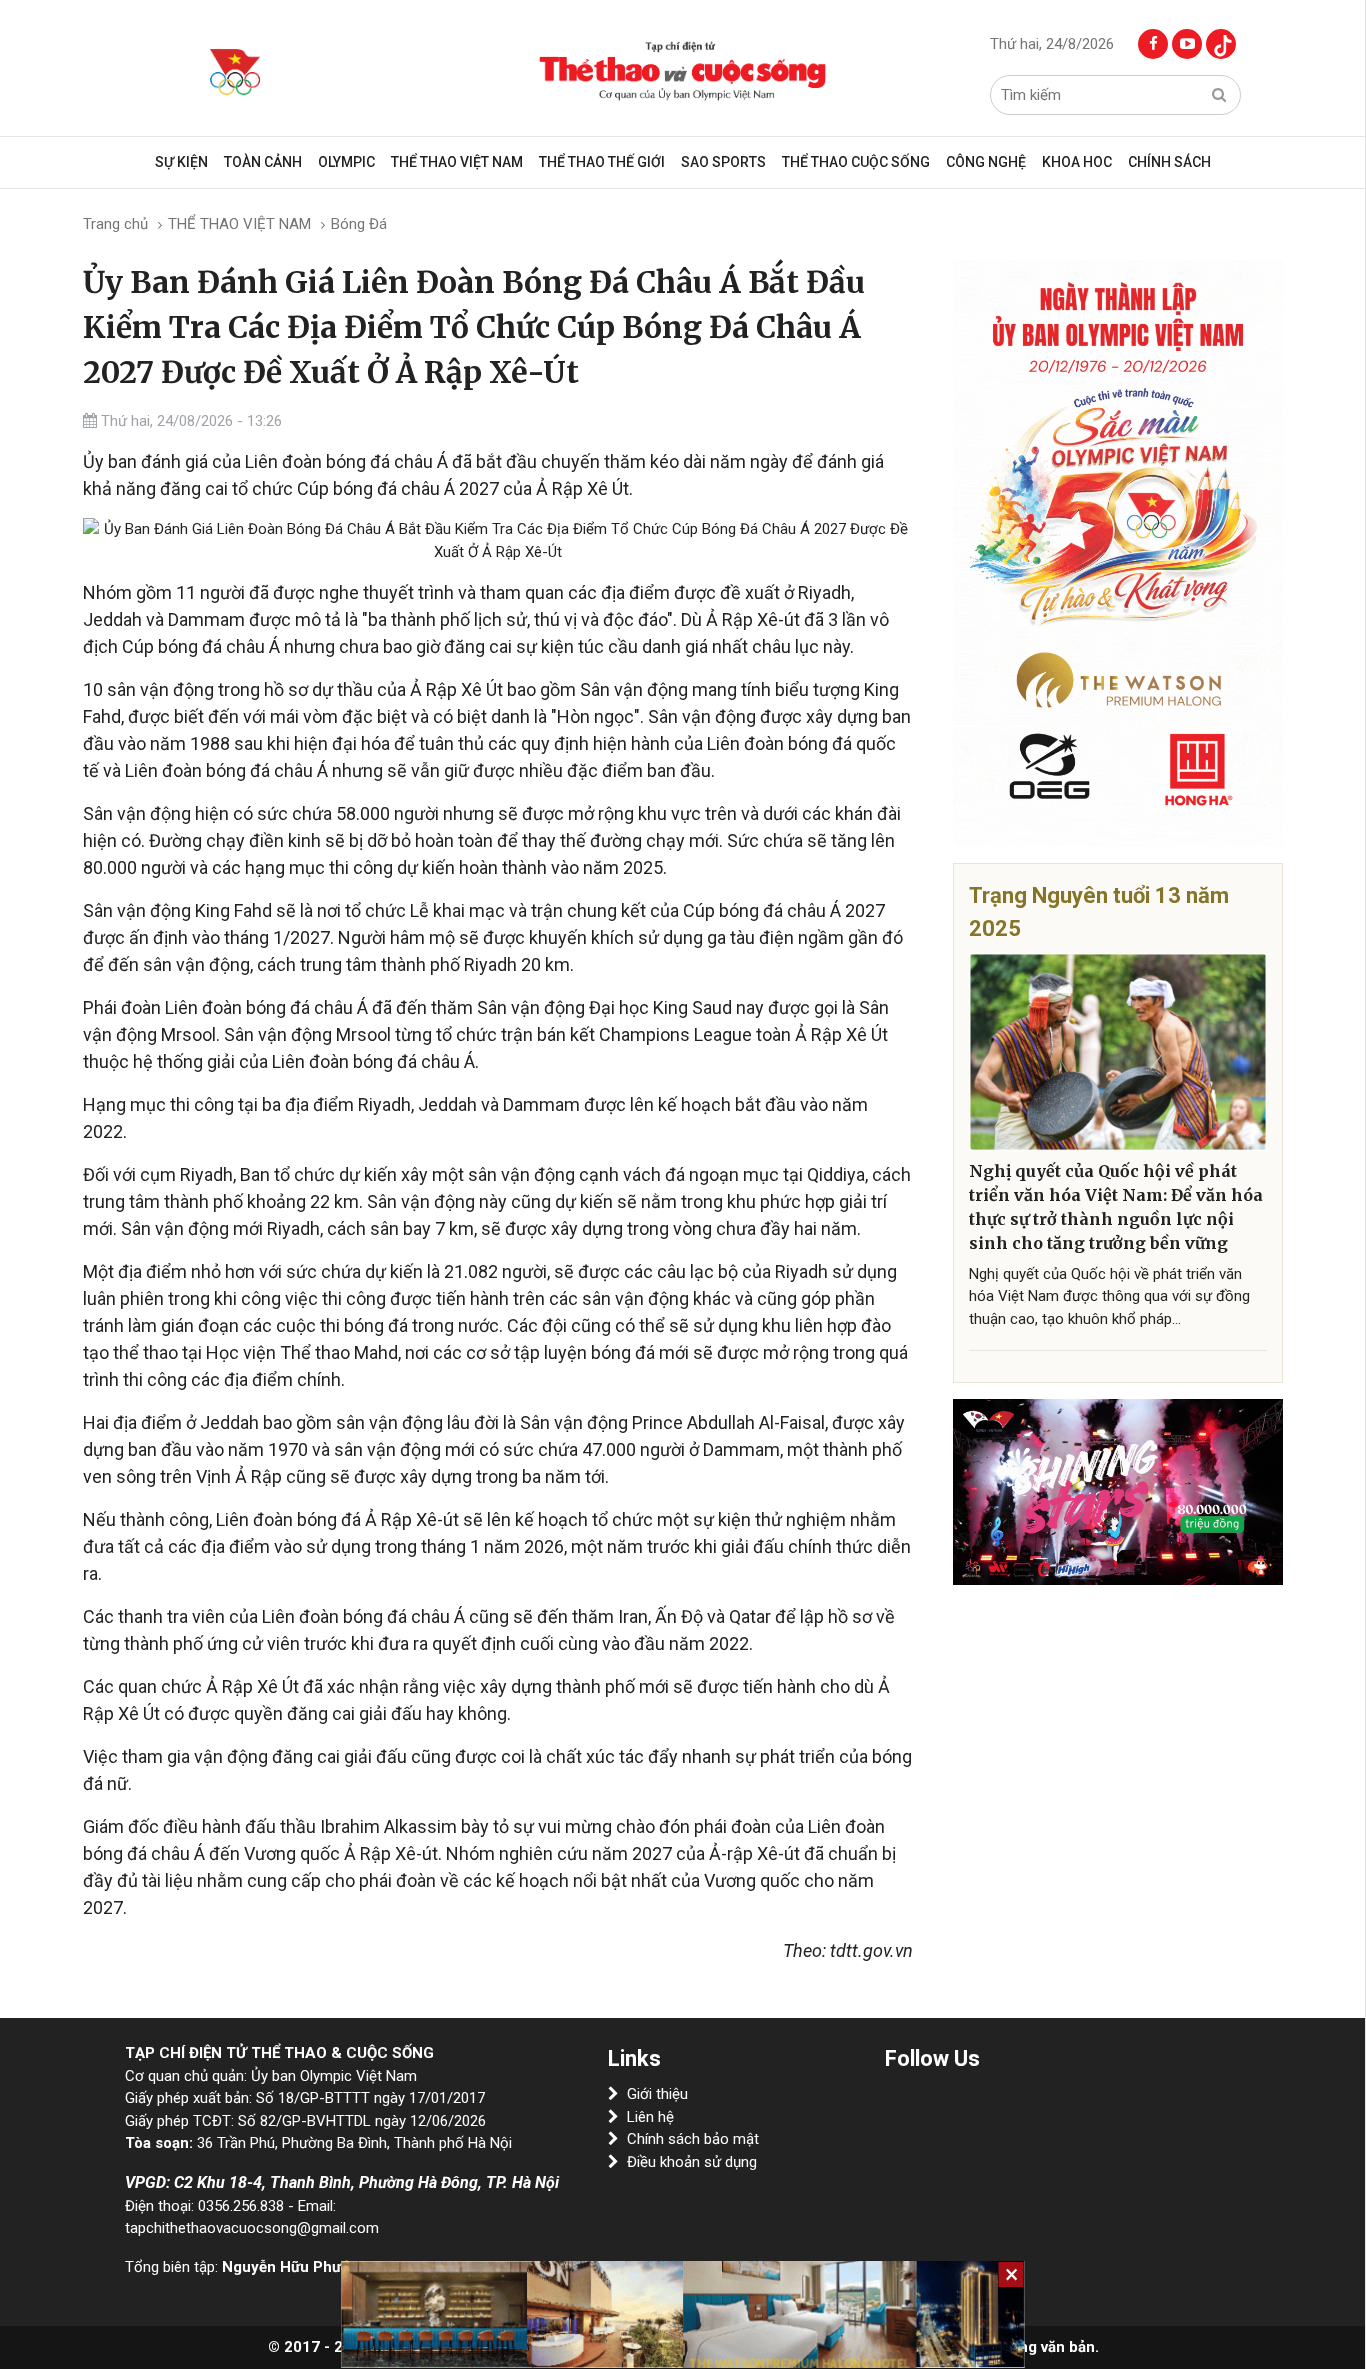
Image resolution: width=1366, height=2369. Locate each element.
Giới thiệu (657, 2094)
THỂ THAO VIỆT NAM (457, 162)
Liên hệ (650, 2117)
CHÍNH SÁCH (1169, 162)
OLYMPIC (346, 162)
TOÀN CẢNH (263, 162)
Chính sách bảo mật (693, 2139)
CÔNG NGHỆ (986, 162)
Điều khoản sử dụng (692, 2162)
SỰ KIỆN (181, 162)
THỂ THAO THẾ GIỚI (602, 162)
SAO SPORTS (723, 162)
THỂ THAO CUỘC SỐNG (856, 162)
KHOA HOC (1077, 162)
